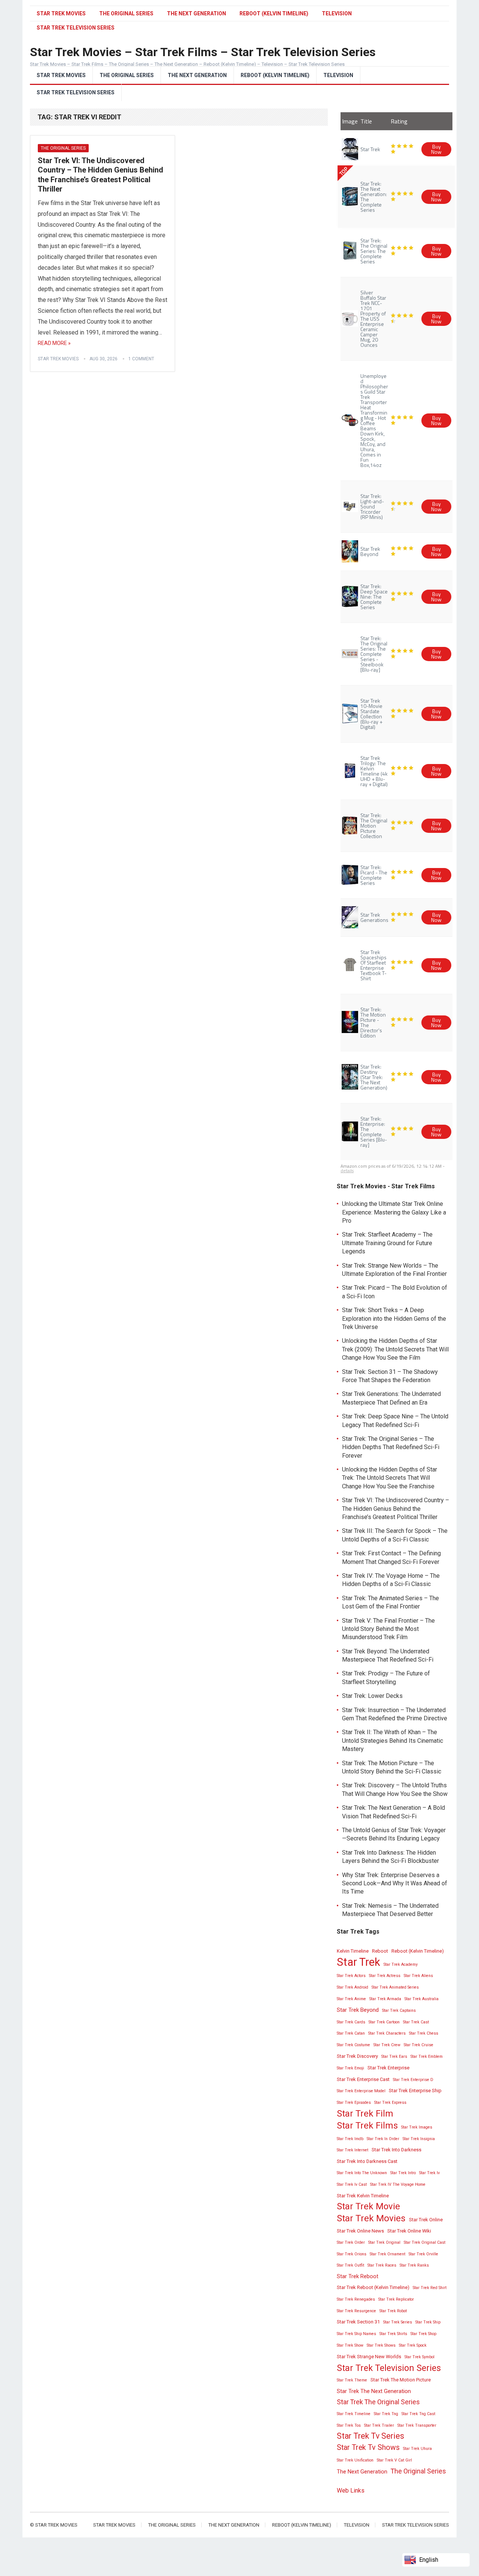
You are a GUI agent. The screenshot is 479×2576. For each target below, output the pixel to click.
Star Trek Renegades (356, 2299)
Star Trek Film (365, 2114)
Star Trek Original (384, 2242)
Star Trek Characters (387, 2033)
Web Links (351, 2491)
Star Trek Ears (394, 2056)
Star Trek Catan (351, 2033)
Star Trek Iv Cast (352, 2184)
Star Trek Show (350, 2345)
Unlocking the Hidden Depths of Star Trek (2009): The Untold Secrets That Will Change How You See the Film (395, 1349)
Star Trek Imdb (350, 2139)
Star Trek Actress (385, 1976)
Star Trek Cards (351, 2022)
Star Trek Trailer (379, 2425)
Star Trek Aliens (418, 1976)
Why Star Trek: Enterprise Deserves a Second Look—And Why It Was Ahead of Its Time (395, 1883)
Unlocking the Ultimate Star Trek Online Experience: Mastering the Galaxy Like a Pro (394, 1212)
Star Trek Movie (368, 2206)
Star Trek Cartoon (384, 2022)
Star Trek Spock (413, 2345)
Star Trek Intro (403, 2173)
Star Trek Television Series (76, 92)
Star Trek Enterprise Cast (363, 2079)
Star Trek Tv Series (370, 2436)
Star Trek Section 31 (358, 2322)
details (347, 1171)
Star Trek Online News (360, 2231)
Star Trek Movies (61, 13)
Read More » (54, 343)
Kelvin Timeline (353, 1951)
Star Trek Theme (352, 2380)
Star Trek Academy (401, 1964)
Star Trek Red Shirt (430, 2288)
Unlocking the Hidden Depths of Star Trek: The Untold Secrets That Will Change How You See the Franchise (390, 1478)
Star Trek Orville (423, 2254)
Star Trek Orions (352, 2254)
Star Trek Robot (393, 2311)
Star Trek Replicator (396, 2299)
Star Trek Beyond (358, 2010)
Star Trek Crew (387, 2045)
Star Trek (359, 1962)
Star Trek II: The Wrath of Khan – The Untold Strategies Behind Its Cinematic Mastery (393, 1741)
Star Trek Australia (422, 1999)
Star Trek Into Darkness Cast (367, 2161)
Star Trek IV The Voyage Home (398, 2184)
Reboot (380, 1951)
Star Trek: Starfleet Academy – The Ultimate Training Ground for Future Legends (387, 1243)
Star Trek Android (353, 1987)
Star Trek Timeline (354, 2414)
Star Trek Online (426, 2220)
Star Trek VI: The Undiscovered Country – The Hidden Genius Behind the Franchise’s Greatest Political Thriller (100, 175)
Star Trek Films (367, 2126)
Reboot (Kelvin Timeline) (274, 13)
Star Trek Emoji (350, 2068)
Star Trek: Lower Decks (372, 1696)
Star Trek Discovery (357, 2056)
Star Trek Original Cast (425, 2242)
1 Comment (141, 359)
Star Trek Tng (386, 2414)
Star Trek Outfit (350, 2265)
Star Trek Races (382, 2265)
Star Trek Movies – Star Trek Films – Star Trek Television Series (203, 52)
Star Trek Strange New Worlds (369, 2357)
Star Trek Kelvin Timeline (363, 2196)
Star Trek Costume (353, 2045)
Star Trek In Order (383, 2139)
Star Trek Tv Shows (368, 2447)
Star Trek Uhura (417, 2449)
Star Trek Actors (351, 1976)
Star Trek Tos (349, 2425)
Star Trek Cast (416, 2022)
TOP (343, 171)
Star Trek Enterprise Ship (415, 2091)
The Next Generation (196, 13)
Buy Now (436, 149)
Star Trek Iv (429, 2173)
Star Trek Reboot (358, 2276)
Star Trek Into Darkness (396, 2150)
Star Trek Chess (424, 2033)
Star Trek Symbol (419, 2357)
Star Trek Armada (385, 1999)
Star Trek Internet (353, 2150)
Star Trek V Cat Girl (394, 2460)
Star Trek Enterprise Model (361, 2091)
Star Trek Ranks (414, 2265)
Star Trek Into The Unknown (362, 2173)
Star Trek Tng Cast (418, 2414)
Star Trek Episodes (354, 2103)
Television (337, 13)
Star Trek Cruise (419, 2045)
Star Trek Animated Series (395, 1987)
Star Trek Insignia (419, 2139)
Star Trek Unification (355, 2460)
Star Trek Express (390, 2103)
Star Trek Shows (381, 2345)
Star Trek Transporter (417, 2425)
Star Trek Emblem (427, 2056)
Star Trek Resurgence (356, 2311)
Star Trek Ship (428, 2322)
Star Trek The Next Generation (374, 2391)
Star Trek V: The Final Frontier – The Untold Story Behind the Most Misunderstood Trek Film (388, 1629)
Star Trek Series (398, 2322)
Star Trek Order (351, 2242)
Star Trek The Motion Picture (401, 2380)
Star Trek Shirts (393, 2334)
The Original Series (126, 13)
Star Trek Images (417, 2127)
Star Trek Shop (423, 2334)
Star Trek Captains (399, 2010)
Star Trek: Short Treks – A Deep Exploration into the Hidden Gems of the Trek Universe (394, 1318)
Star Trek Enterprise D (413, 2080)
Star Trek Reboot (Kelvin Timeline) (373, 2287)
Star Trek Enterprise (388, 2068)
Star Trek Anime (351, 1999)
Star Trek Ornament (388, 2254)
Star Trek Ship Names (356, 2334)
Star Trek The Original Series (378, 2402)
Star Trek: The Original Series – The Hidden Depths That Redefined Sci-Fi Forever (391, 1447)
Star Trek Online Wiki (409, 2231)
